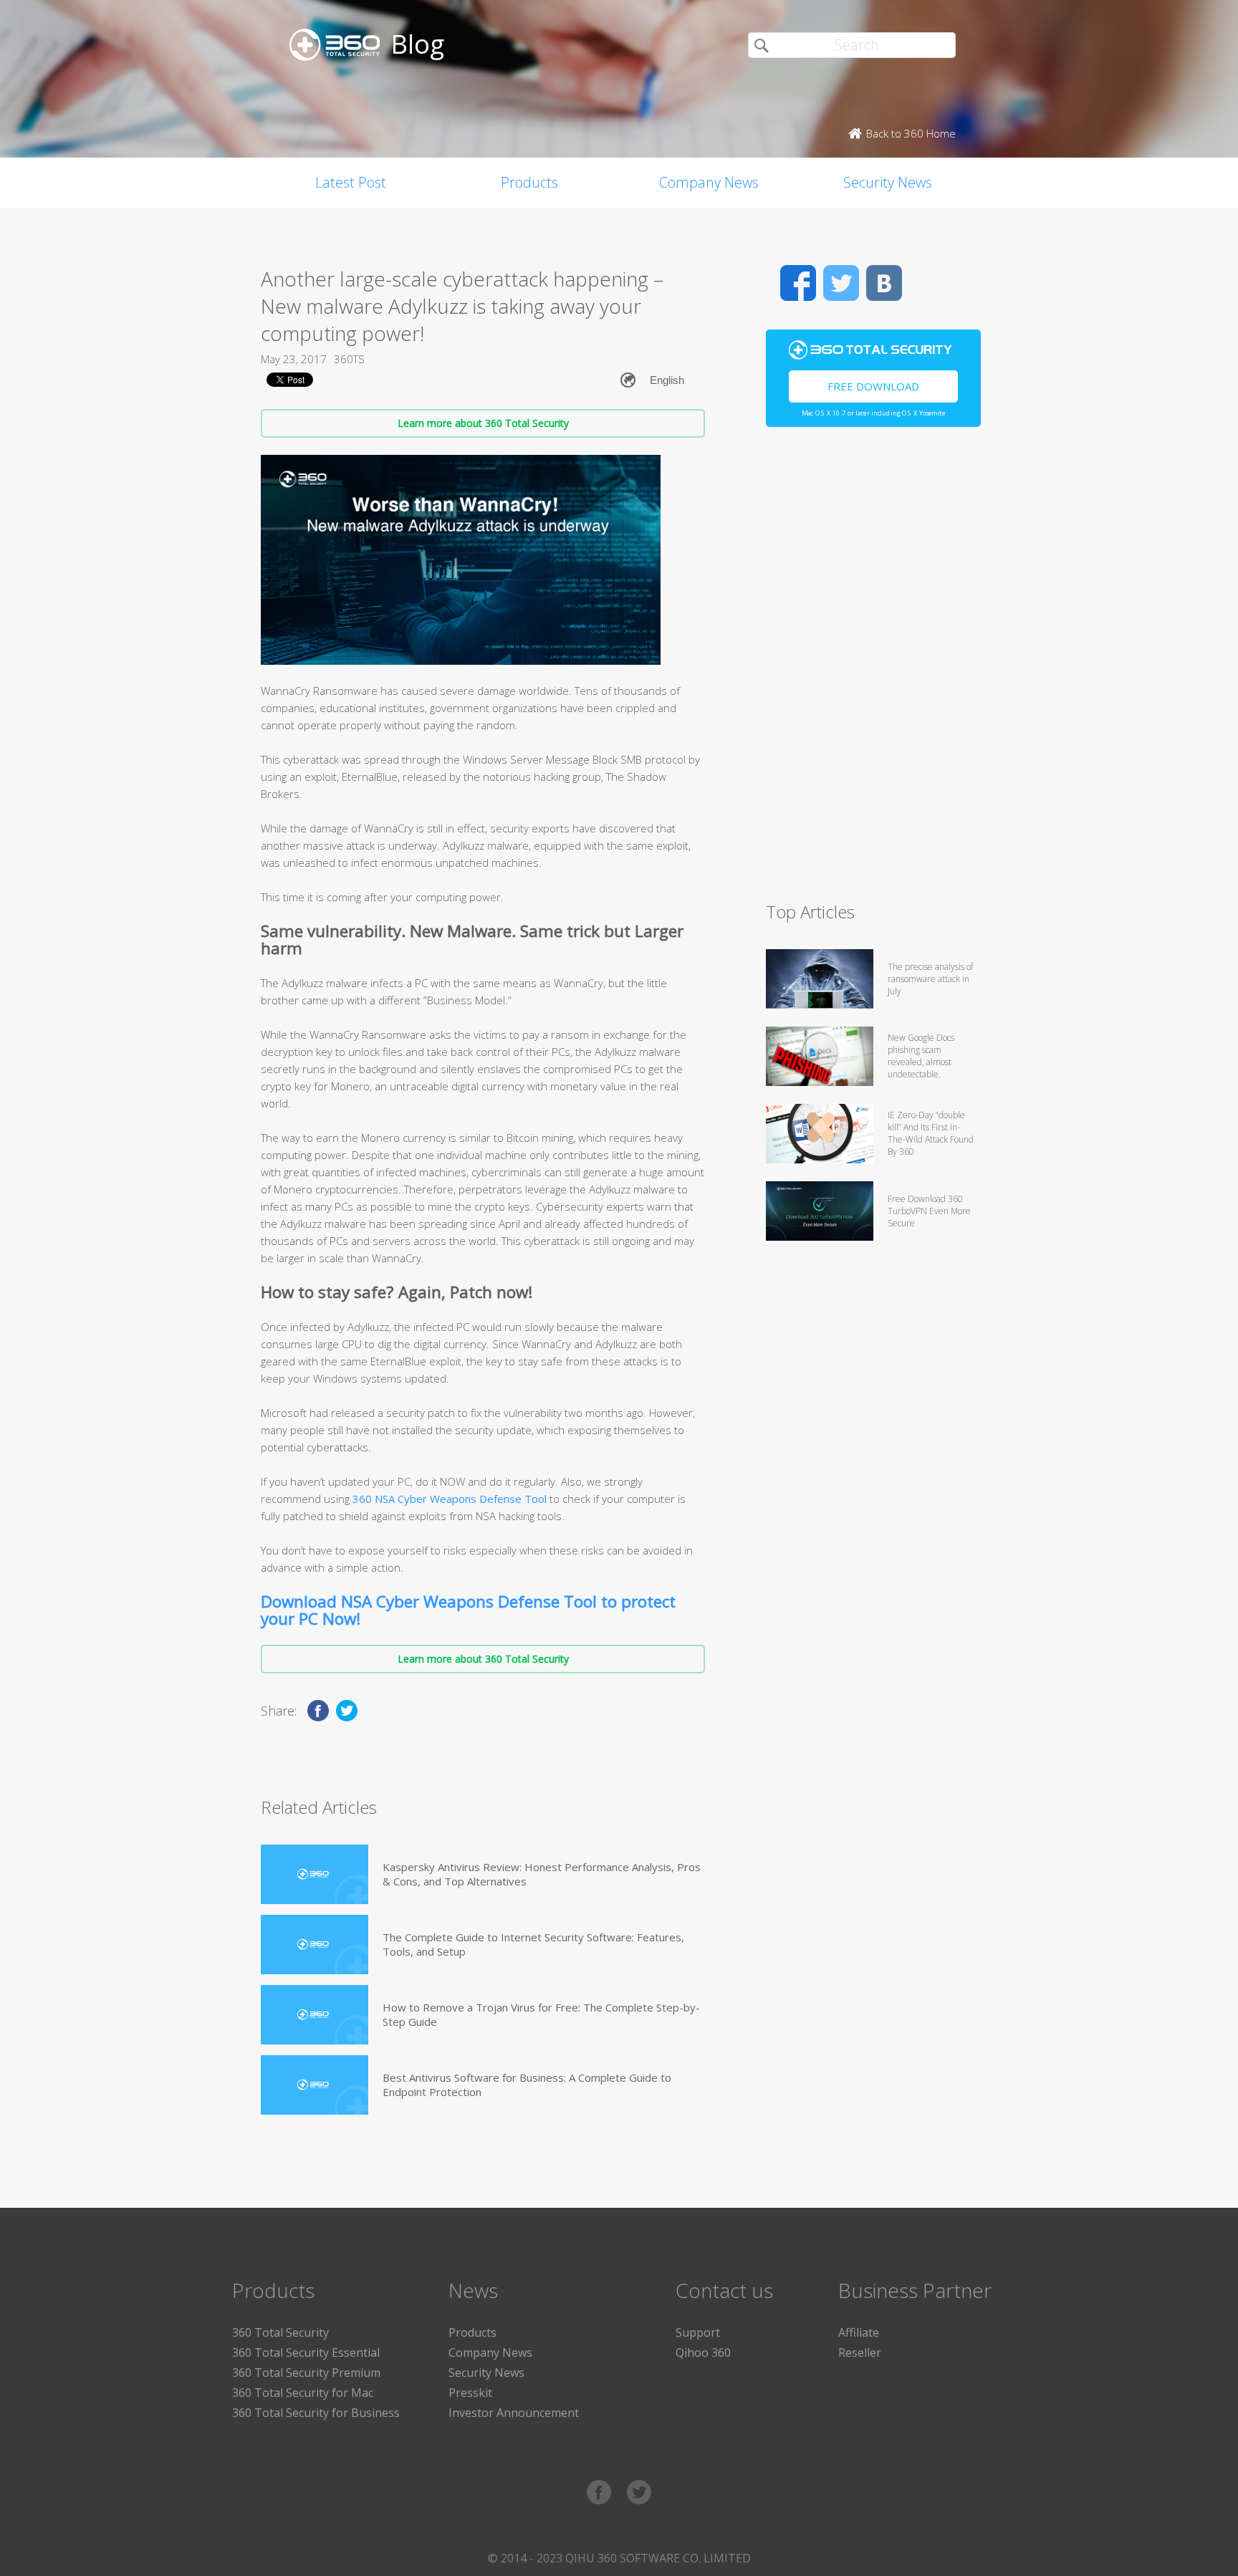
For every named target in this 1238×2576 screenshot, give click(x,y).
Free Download (873, 386)
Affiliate (859, 2332)
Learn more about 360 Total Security (483, 423)
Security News (888, 182)
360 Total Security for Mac (303, 2393)
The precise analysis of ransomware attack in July (930, 979)
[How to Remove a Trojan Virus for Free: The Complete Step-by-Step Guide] (315, 2015)
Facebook (798, 283)
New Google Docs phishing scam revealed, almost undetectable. (921, 1056)
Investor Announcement (514, 2413)
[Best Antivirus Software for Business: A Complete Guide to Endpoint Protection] (315, 2085)
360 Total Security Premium (306, 2373)
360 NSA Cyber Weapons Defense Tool (450, 1499)
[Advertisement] (873, 671)
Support (698, 2332)
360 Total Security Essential (306, 2352)
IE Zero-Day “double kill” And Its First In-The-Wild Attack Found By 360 (931, 1133)
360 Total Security (280, 2332)
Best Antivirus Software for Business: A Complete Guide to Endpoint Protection (527, 2085)
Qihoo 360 (703, 2352)
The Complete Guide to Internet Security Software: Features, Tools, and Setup (533, 1944)
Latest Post (351, 182)
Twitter (841, 283)
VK (884, 283)
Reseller (860, 2352)
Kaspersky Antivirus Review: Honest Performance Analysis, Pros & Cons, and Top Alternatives (542, 1874)
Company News (709, 182)
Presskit (470, 2393)
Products (529, 182)
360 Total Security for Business (316, 2413)
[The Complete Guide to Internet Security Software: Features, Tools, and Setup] (315, 1945)
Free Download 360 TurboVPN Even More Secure (929, 1211)
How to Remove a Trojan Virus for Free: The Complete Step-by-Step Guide (541, 2014)
